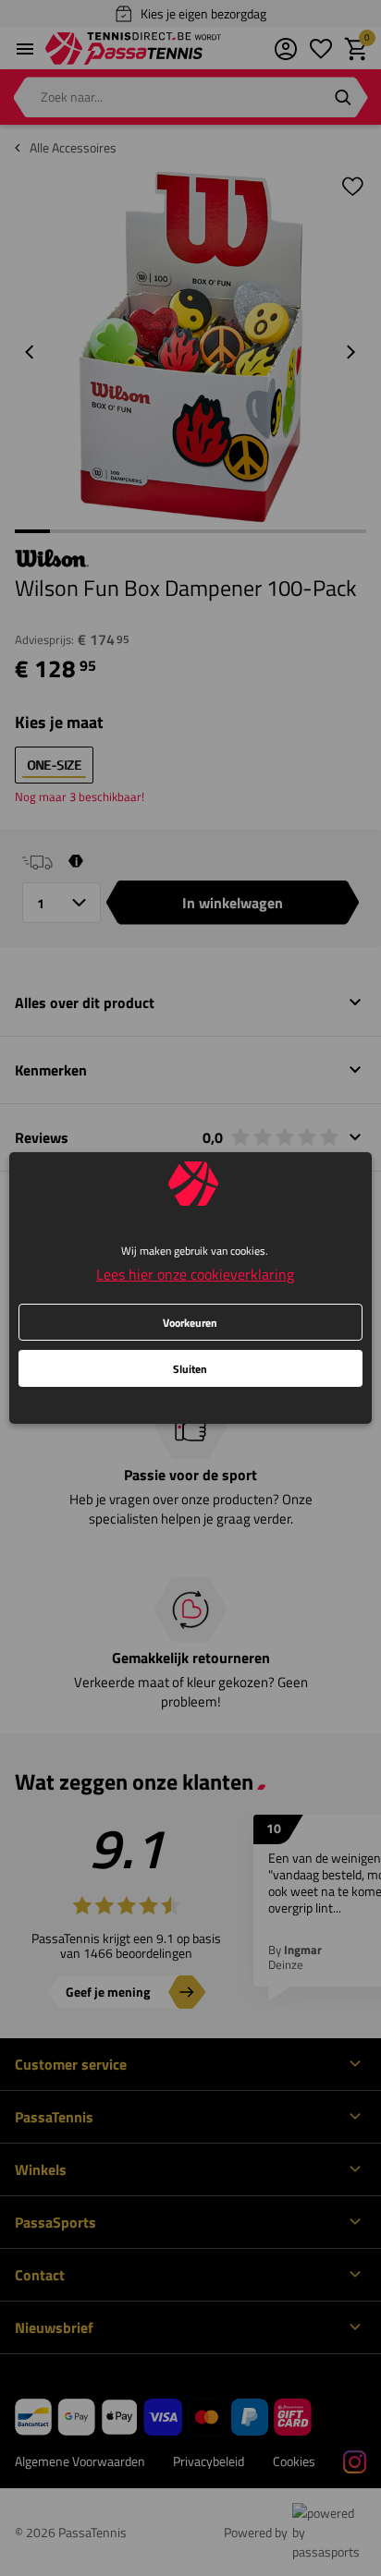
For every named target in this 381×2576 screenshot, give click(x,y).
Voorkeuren (190, 1323)
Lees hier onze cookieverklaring (195, 1274)
